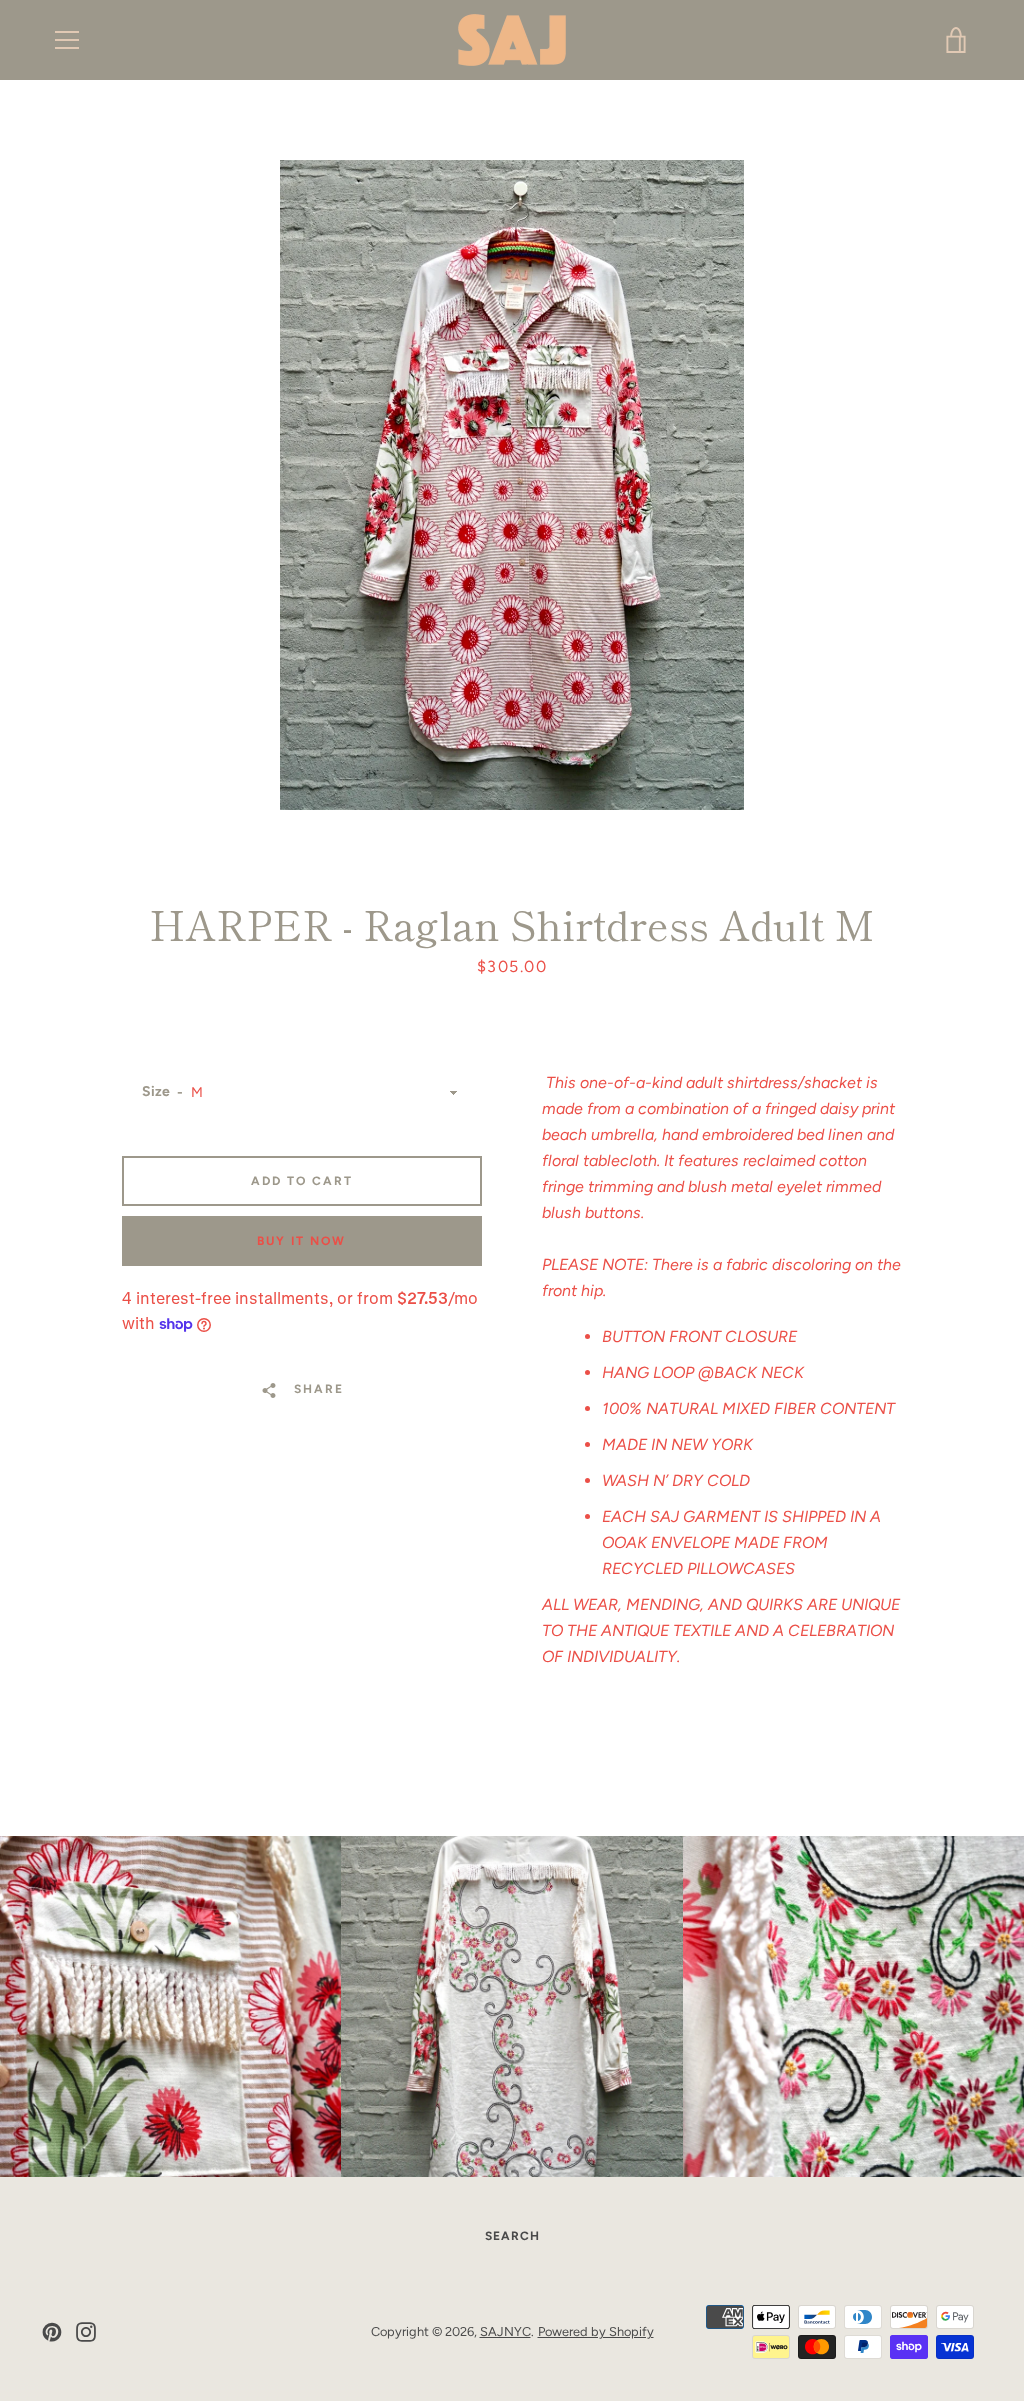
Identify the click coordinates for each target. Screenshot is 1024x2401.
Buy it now (301, 1241)
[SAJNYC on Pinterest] (52, 2330)
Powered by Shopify (596, 2331)
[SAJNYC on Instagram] (86, 2330)
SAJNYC (505, 2331)
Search (512, 2236)
